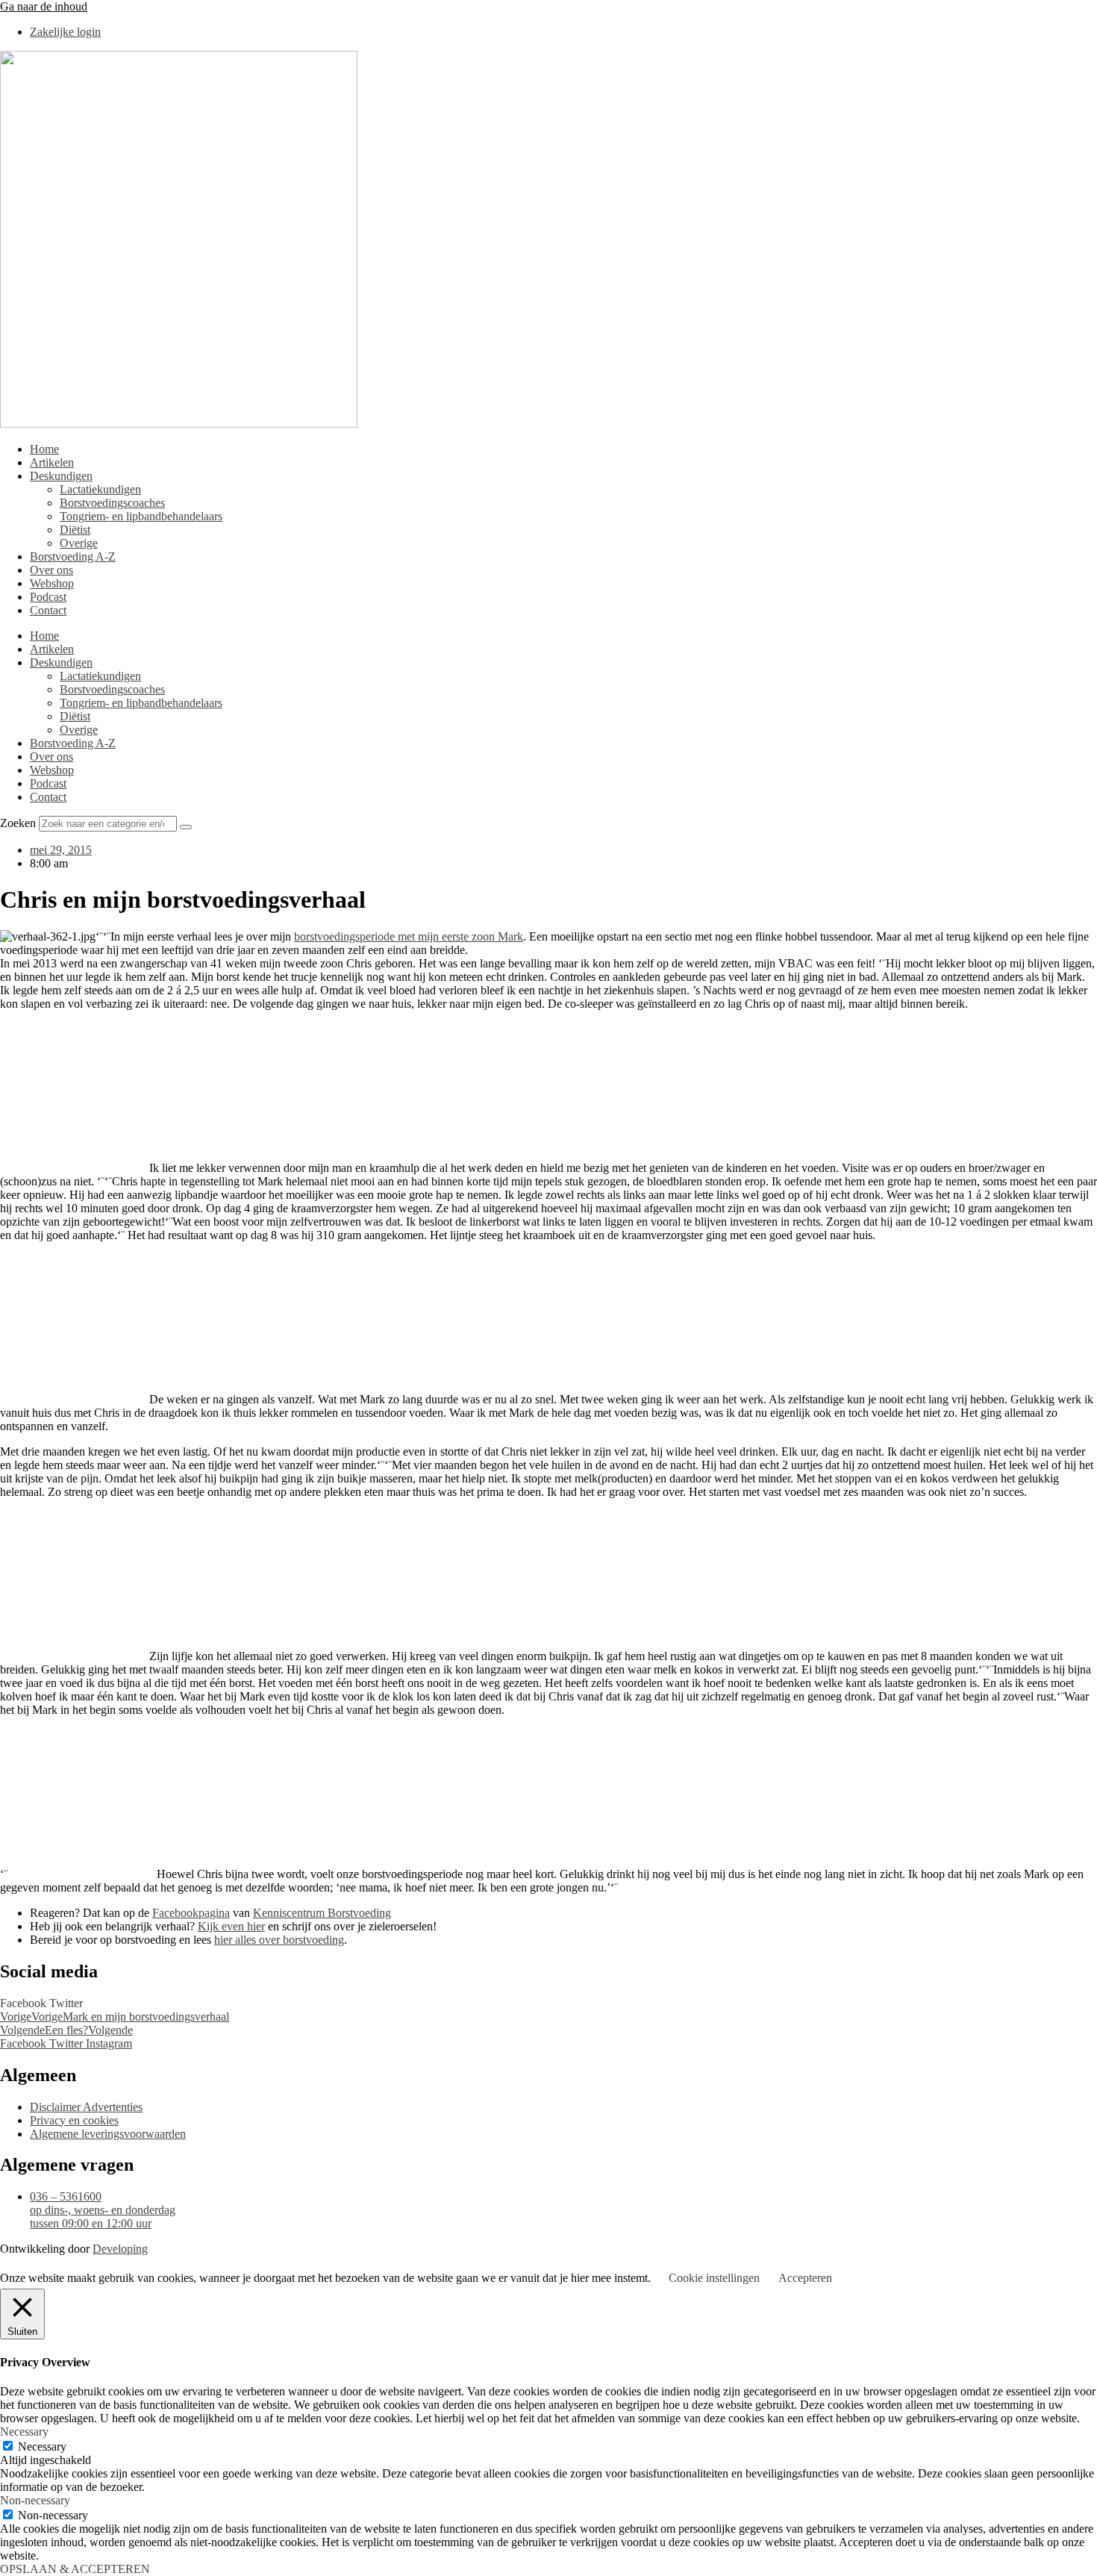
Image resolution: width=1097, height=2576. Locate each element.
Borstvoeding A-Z (73, 556)
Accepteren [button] (805, 2278)
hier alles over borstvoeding (279, 1940)
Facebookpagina (191, 1913)
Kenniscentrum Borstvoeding (322, 1913)
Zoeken (18, 823)
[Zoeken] (186, 827)
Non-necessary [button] (35, 2500)
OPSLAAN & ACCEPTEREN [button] (75, 2569)
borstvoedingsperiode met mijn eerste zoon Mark (409, 936)
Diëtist (75, 530)
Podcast (48, 597)
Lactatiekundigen (100, 489)
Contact (48, 610)
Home (44, 449)
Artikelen (52, 462)
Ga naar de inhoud (44, 6)
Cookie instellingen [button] (714, 2278)
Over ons (51, 570)
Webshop (52, 583)
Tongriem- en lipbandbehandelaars (141, 516)
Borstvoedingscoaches (112, 503)
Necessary (42, 2446)
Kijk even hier (231, 1926)
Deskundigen (61, 476)
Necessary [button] (24, 2432)
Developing (120, 2249)
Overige (79, 543)
